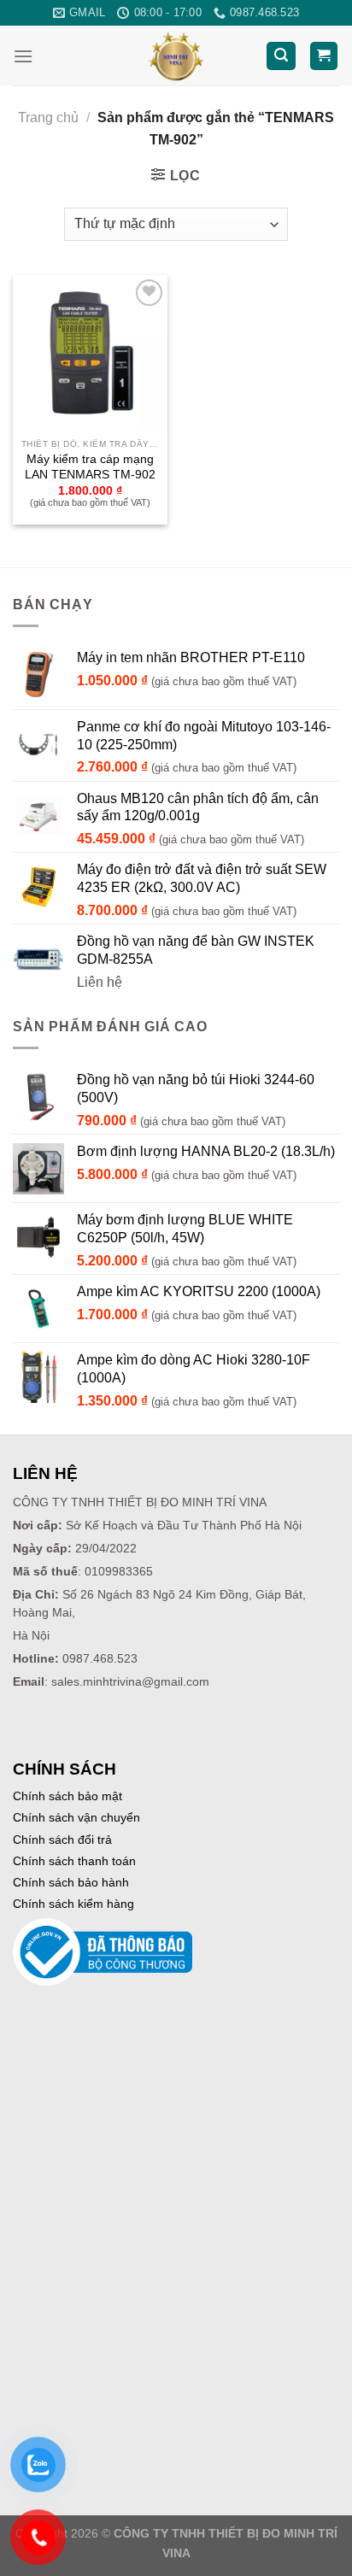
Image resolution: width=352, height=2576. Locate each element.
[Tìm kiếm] (281, 56)
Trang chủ (48, 117)
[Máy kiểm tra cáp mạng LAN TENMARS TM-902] (90, 352)
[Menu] (23, 56)
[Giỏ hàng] (324, 56)
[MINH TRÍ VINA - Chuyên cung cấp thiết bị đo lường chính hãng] (176, 56)
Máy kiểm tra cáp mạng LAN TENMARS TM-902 (90, 467)
